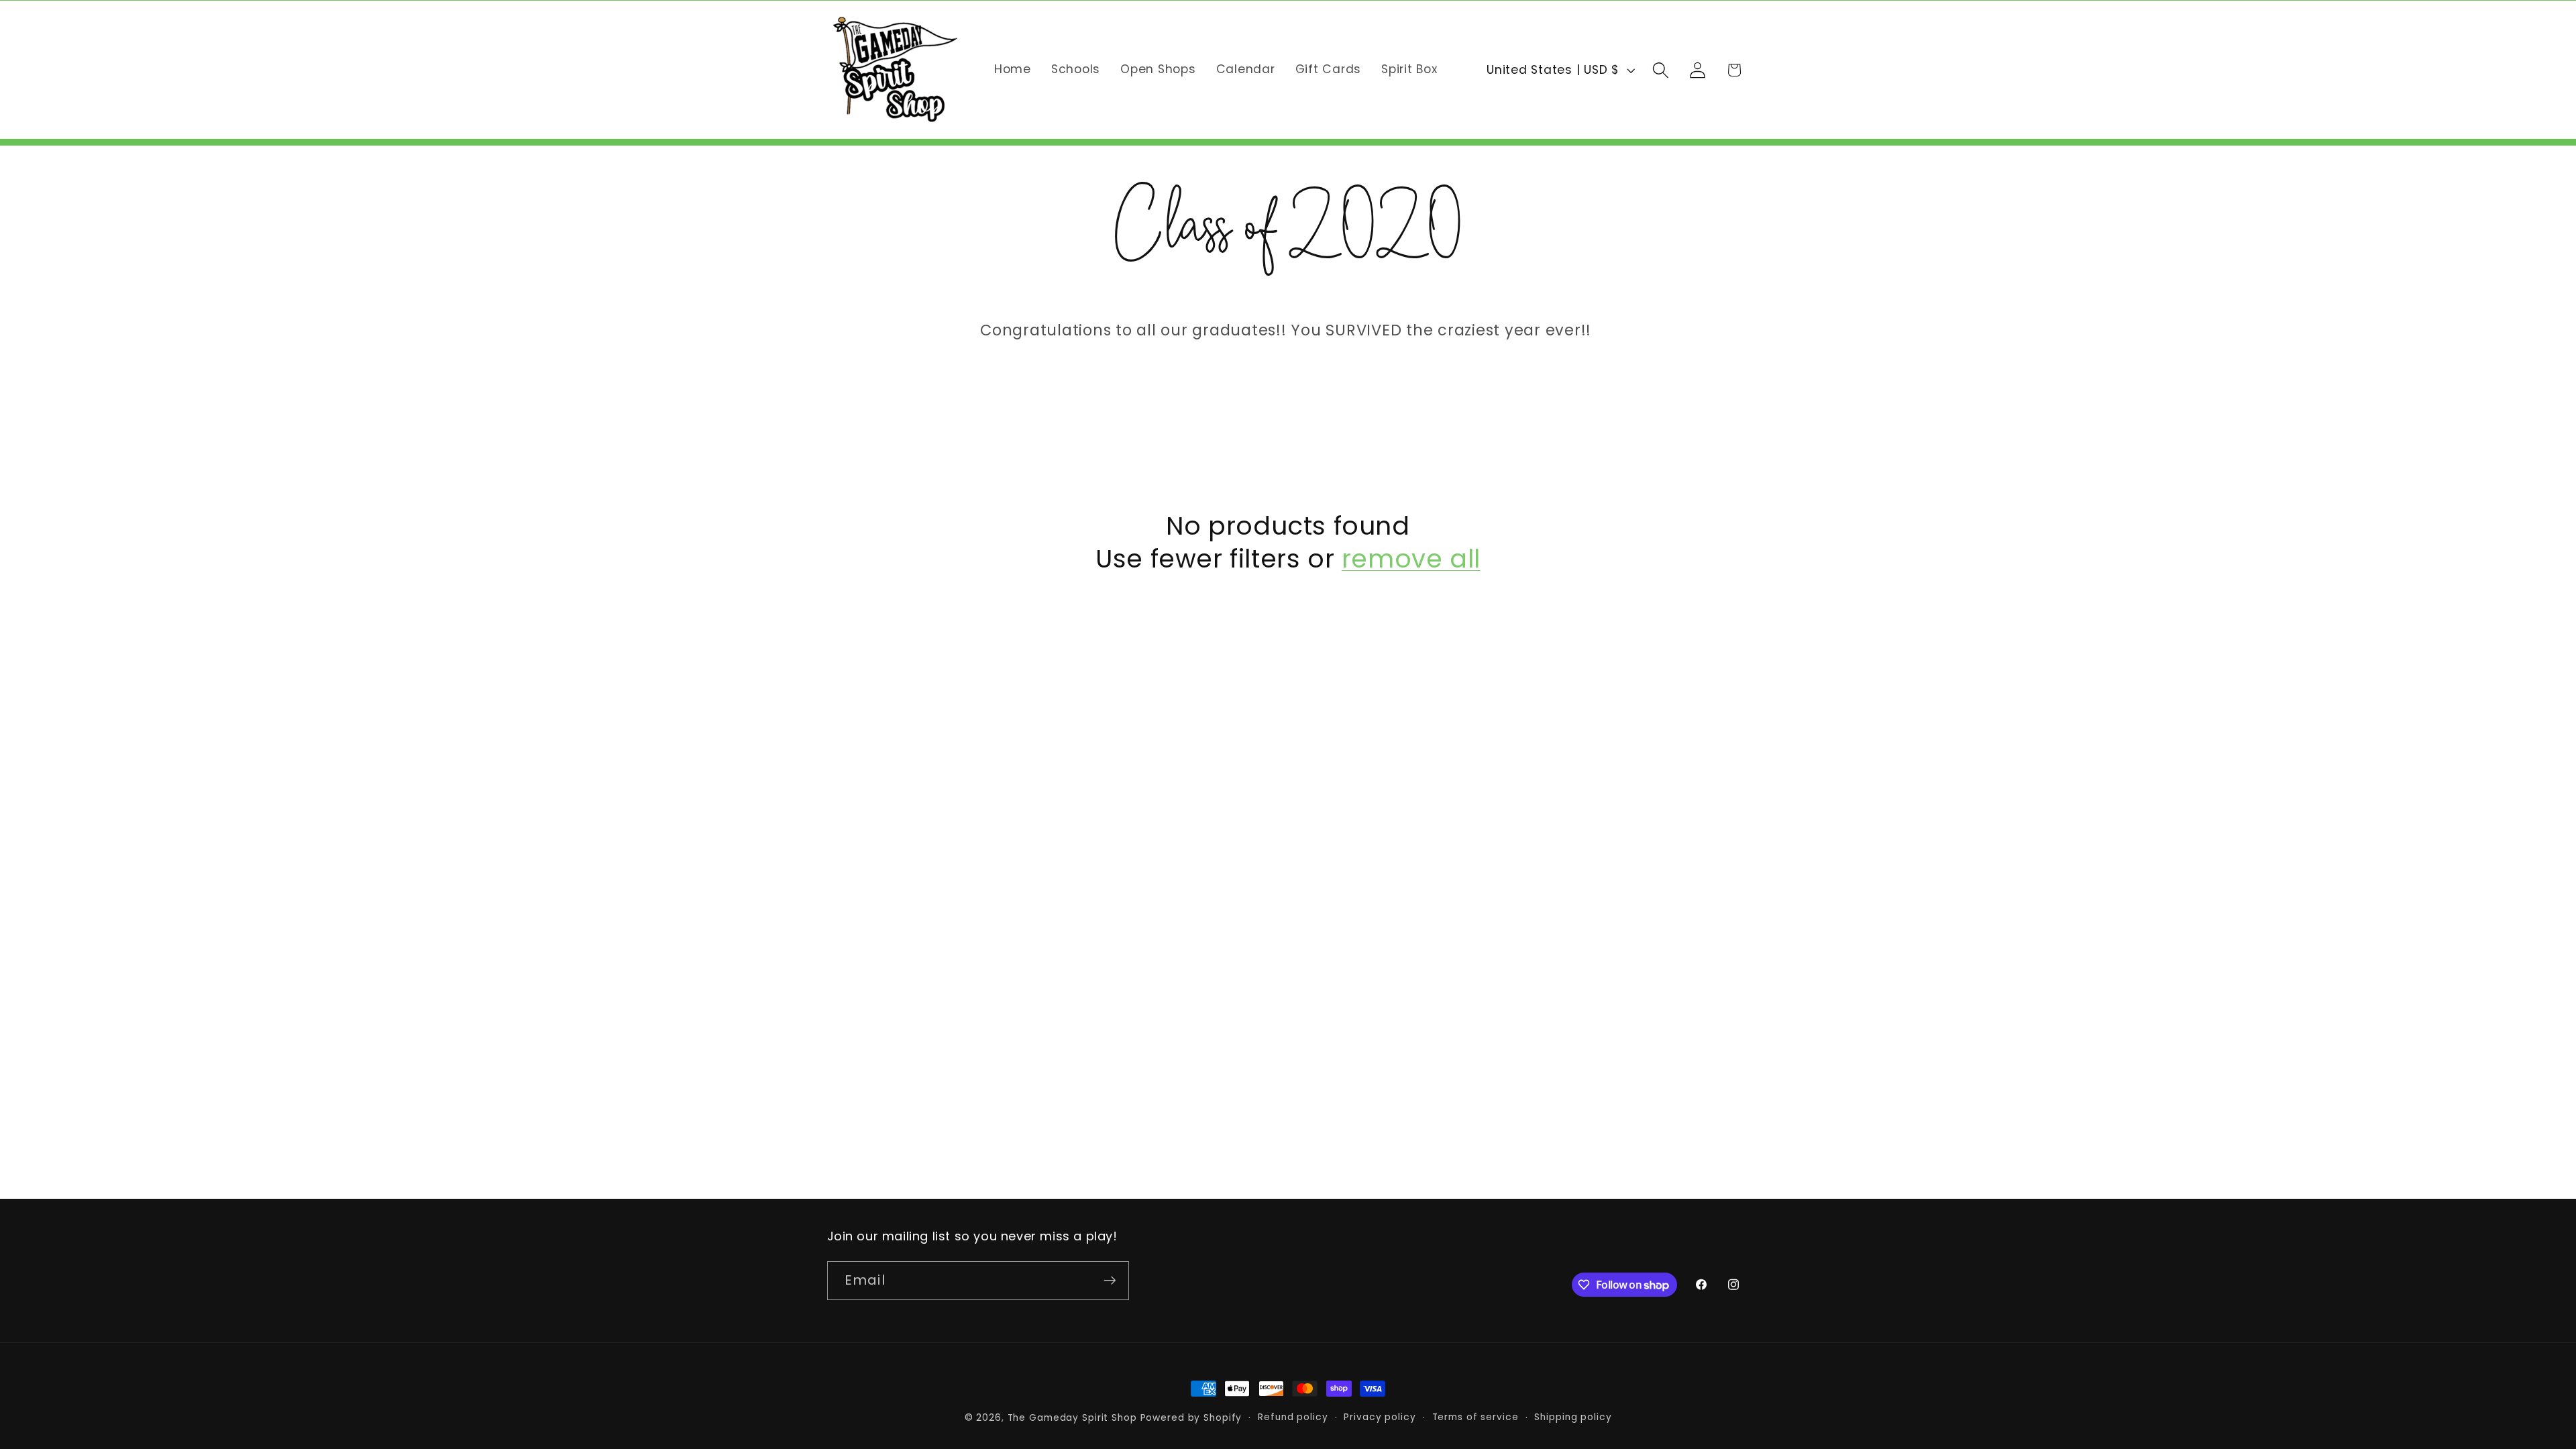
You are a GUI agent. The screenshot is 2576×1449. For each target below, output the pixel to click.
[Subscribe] (1110, 1281)
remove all (1411, 559)
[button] (1661, 70)
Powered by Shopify (1191, 1418)
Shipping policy (1573, 1417)
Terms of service (1475, 1417)
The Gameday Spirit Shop (1072, 1418)
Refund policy (1293, 1417)
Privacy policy (1380, 1417)
